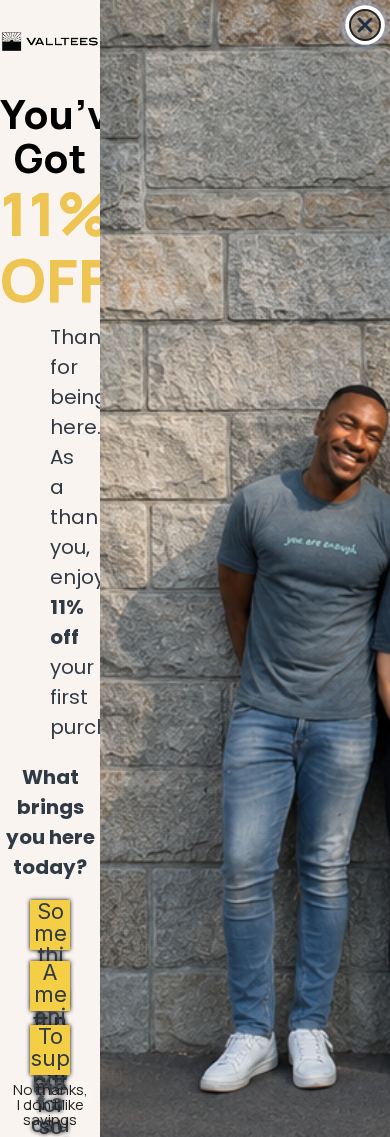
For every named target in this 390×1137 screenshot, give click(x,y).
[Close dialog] (365, 25)
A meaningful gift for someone (50, 986)
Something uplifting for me (50, 925)
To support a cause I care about (50, 1050)
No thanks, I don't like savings (50, 1094)
